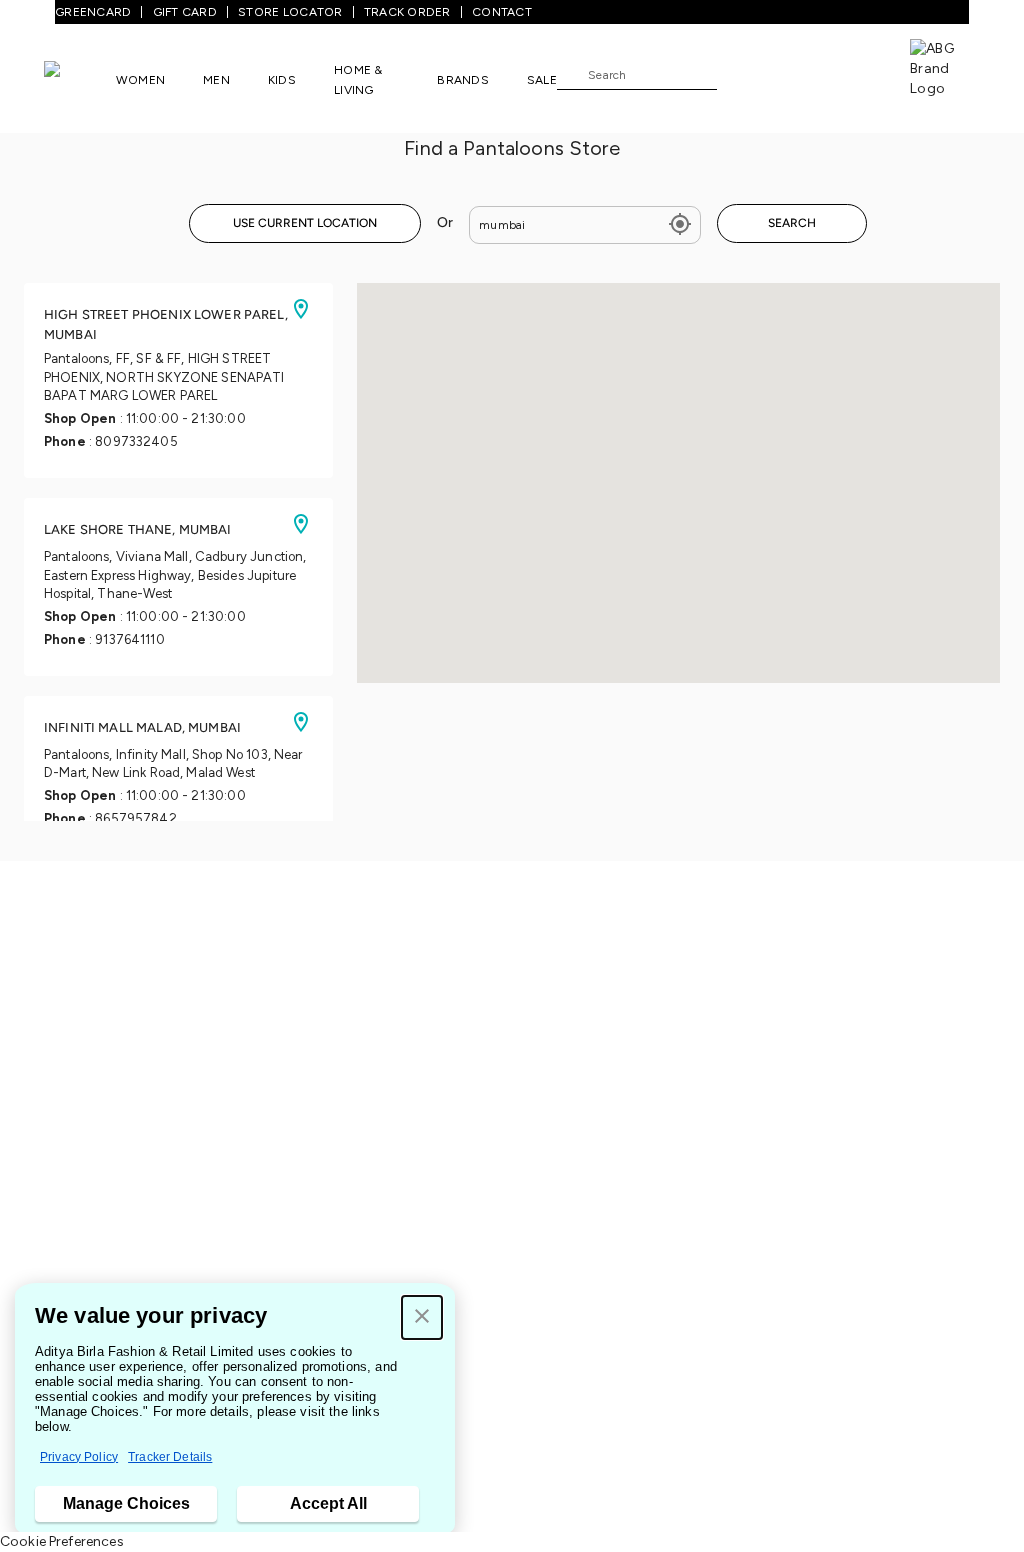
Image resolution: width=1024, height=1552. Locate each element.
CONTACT (502, 12)
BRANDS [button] (463, 80)
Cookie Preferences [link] (62, 1541)
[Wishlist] (742, 75)
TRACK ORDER (407, 12)
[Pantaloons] (80, 79)
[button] (422, 1317)
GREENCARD (93, 12)
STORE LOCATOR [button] (290, 12)
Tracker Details (170, 1457)
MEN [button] (216, 80)
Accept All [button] (328, 1503)
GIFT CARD (185, 12)
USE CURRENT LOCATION (305, 223)
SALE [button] (542, 80)
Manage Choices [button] (126, 1503)
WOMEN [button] (140, 80)
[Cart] (853, 73)
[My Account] (798, 74)
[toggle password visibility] (680, 225)
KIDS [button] (282, 80)
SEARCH (792, 223)
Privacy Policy (79, 1457)
